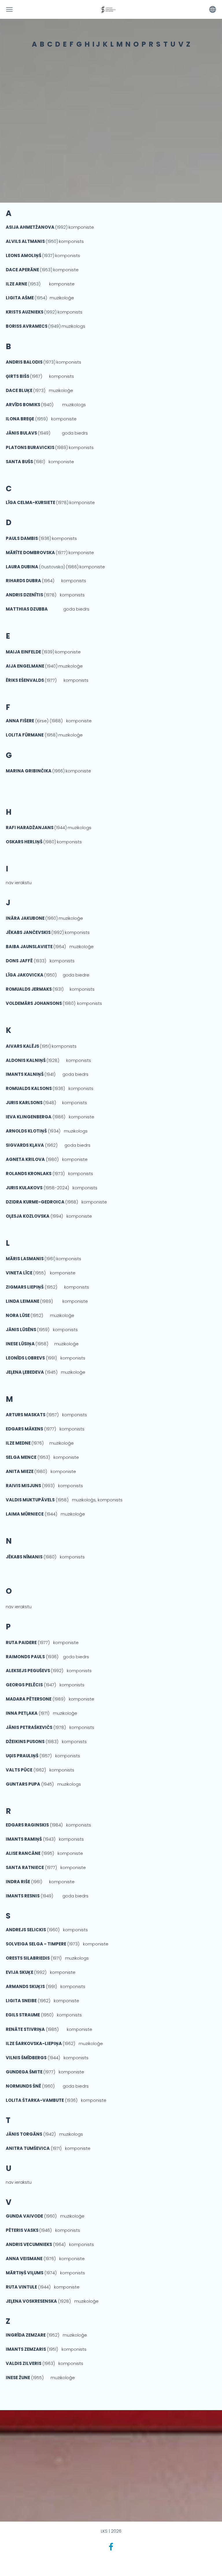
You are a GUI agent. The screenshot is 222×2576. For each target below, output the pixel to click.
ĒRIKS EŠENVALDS (25, 680)
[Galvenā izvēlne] (9, 9)
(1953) (46, 270)
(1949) (54, 326)
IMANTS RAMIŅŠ (24, 1839)
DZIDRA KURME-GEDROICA (35, 1202)
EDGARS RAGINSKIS (27, 1825)
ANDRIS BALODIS (24, 362)
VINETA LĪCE (19, 1273)
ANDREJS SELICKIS (26, 1930)
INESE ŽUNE (18, 2378)
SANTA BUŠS (19, 462)
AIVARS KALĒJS (22, 1046)
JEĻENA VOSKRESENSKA (31, 2301)
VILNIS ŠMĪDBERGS (26, 2058)
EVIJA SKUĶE (20, 1972)
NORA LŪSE (18, 1315)
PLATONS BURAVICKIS (30, 447)
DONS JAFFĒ (19, 961)
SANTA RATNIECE (25, 1867)
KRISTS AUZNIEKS (25, 312)
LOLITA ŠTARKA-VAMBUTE (35, 2100)
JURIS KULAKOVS (24, 1188)
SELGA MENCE (21, 1457)
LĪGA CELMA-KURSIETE (30, 502)
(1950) (52, 241)
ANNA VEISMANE (24, 2259)
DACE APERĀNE (23, 270)
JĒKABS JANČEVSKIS (28, 932)
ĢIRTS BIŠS (17, 376)
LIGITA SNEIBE (21, 2001)
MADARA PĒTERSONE (29, 1699)
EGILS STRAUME (23, 2015)
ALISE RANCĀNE (23, 1853)
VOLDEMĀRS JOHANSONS (34, 1003)
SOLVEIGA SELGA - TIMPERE (36, 1944)
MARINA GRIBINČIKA (29, 771)
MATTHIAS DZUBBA (27, 609)
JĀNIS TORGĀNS (24, 2134)
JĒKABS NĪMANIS (24, 1557)
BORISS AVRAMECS (27, 326)
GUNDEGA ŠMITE (24, 2072)
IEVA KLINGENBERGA (29, 1117)
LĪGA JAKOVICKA (25, 975)
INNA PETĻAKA (22, 1713)
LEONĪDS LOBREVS (25, 1358)
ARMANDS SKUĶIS (25, 1986)
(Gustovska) (52, 567)
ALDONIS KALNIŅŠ (26, 1060)
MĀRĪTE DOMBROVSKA (30, 553)
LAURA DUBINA (22, 567)
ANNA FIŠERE (20, 721)
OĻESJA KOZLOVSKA (28, 1216)
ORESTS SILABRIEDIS (28, 1958)
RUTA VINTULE (21, 2287)
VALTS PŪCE (19, 1770)
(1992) (61, 227)
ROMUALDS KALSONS (29, 1088)
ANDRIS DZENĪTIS (24, 595)
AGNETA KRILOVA (25, 1159)
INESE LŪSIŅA (20, 1344)
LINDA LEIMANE (23, 1301)
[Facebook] (111, 2547)
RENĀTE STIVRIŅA (25, 2029)
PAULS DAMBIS (22, 538)
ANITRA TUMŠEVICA (28, 2148)
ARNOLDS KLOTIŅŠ (26, 1131)
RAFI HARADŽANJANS (30, 828)
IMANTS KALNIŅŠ (25, 1074)
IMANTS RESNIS (23, 1896)
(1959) (28, 419)
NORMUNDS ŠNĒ (23, 2086)
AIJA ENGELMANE (25, 666)
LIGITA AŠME (20, 298)
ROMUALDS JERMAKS (29, 989)
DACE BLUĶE (19, 390)
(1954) (41, 298)
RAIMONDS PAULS (25, 1657)
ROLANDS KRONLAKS (29, 1174)
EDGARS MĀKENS (24, 1429)
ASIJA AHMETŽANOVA (30, 227)
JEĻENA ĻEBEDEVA (25, 1372)
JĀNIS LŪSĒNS (21, 1330)
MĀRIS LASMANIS (25, 1259)
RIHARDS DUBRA (23, 581)
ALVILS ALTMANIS (26, 241)
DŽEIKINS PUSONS (25, 1742)
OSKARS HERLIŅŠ (24, 842)
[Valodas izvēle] (213, 9)
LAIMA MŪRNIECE (25, 1514)
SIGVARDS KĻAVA (25, 1145)
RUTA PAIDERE (21, 1642)
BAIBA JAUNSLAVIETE (30, 947)
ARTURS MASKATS (26, 1415)
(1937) (30, 255)
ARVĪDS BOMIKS (23, 405)
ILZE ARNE (17, 284)
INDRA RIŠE (18, 1882)
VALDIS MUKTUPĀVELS (30, 1500)
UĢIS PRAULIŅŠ (22, 1756)
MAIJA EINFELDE (23, 652)
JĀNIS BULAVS (21, 433)
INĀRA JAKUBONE (25, 918)
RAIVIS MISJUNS (23, 1486)
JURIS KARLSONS (24, 1103)
